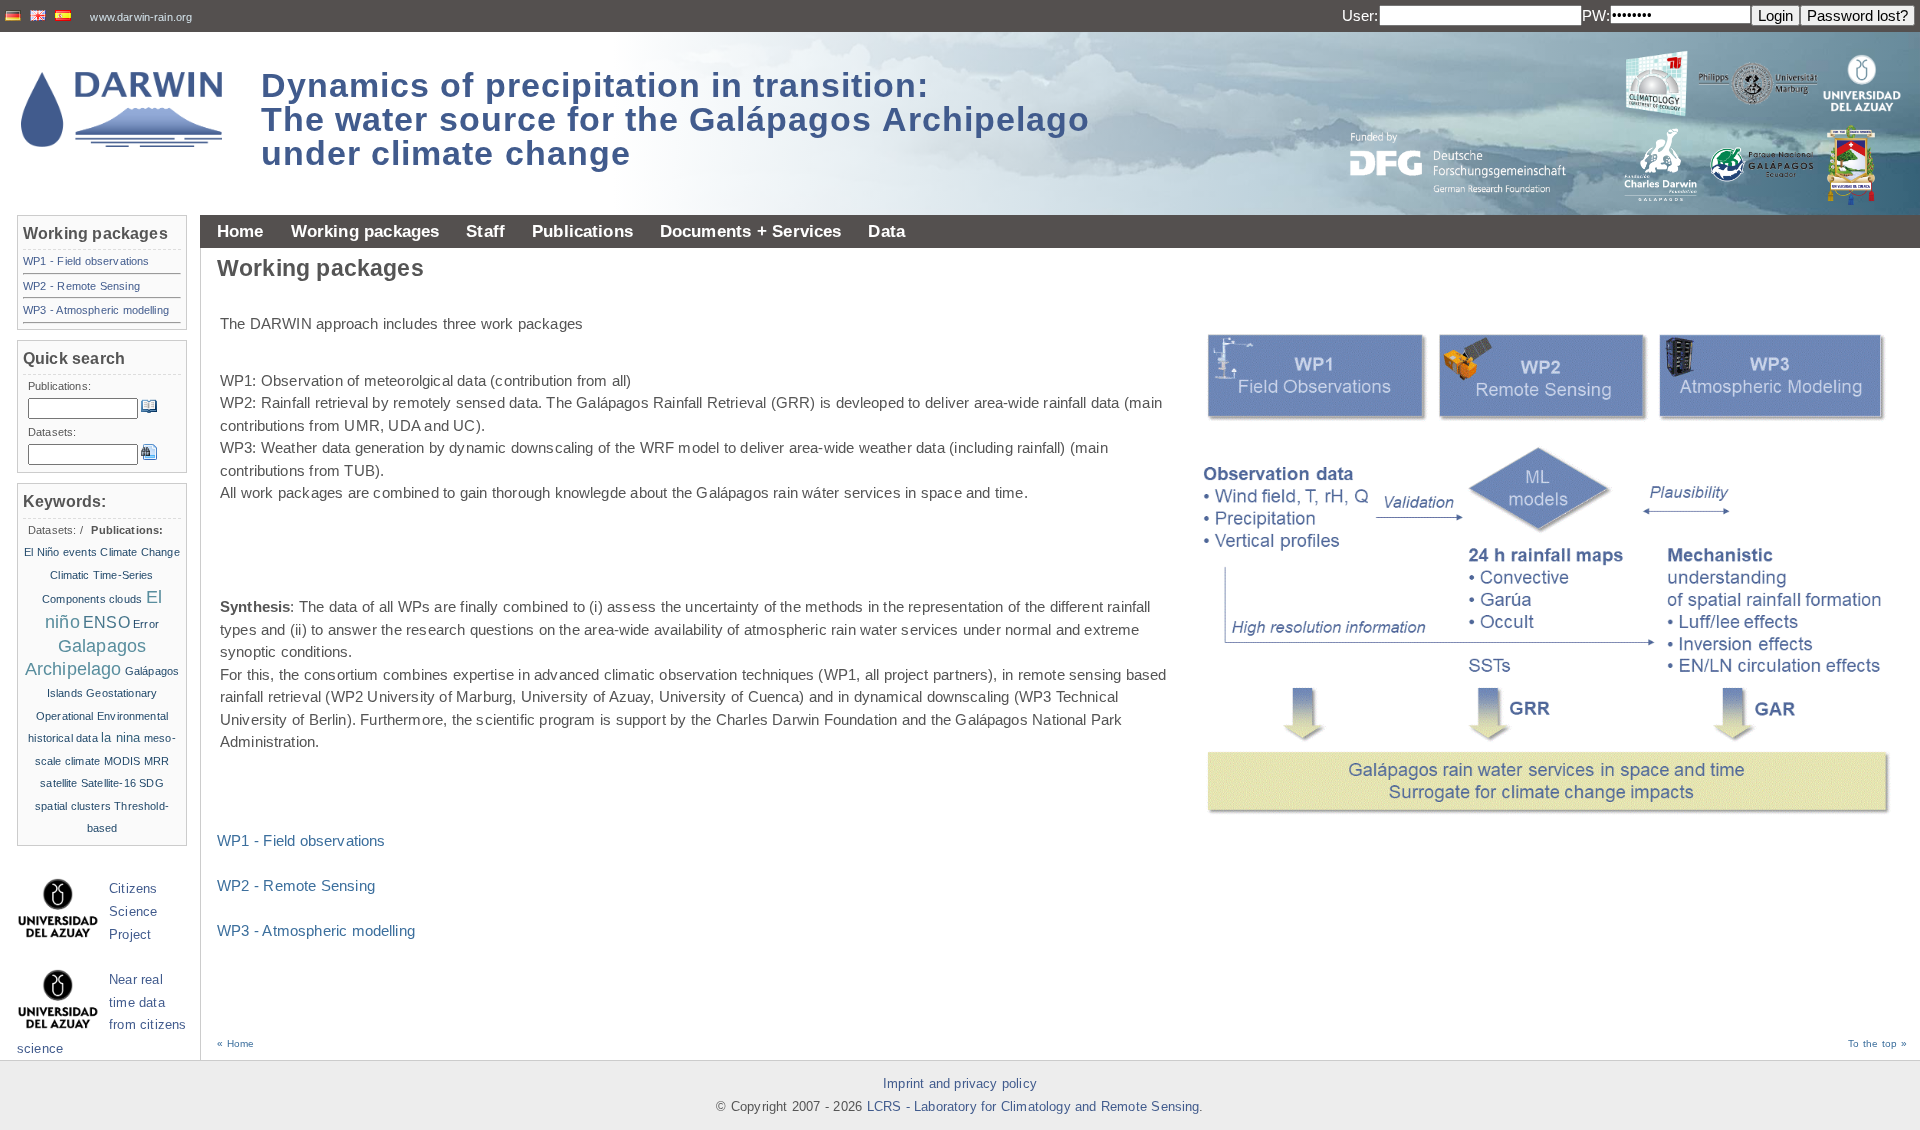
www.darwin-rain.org (141, 17)
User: (1360, 15)
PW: (1596, 15)
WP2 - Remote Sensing (296, 885)
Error (146, 624)
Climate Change (139, 552)
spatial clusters (73, 806)
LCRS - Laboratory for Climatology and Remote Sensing (1033, 1107)
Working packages (365, 231)
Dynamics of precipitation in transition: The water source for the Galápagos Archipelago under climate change (675, 119)
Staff (485, 231)
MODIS (122, 761)
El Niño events (60, 552)
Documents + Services (751, 231)
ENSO (106, 622)
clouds (125, 599)
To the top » (1877, 1043)
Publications (582, 231)
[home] (122, 109)
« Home (235, 1043)
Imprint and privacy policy (960, 1084)
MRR (156, 761)
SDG (151, 783)
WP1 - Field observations (301, 840)
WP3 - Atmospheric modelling (316, 930)
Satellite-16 (108, 783)
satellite (58, 783)
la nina (120, 737)
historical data (63, 738)
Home (240, 231)
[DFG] (1470, 117)
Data (886, 231)
